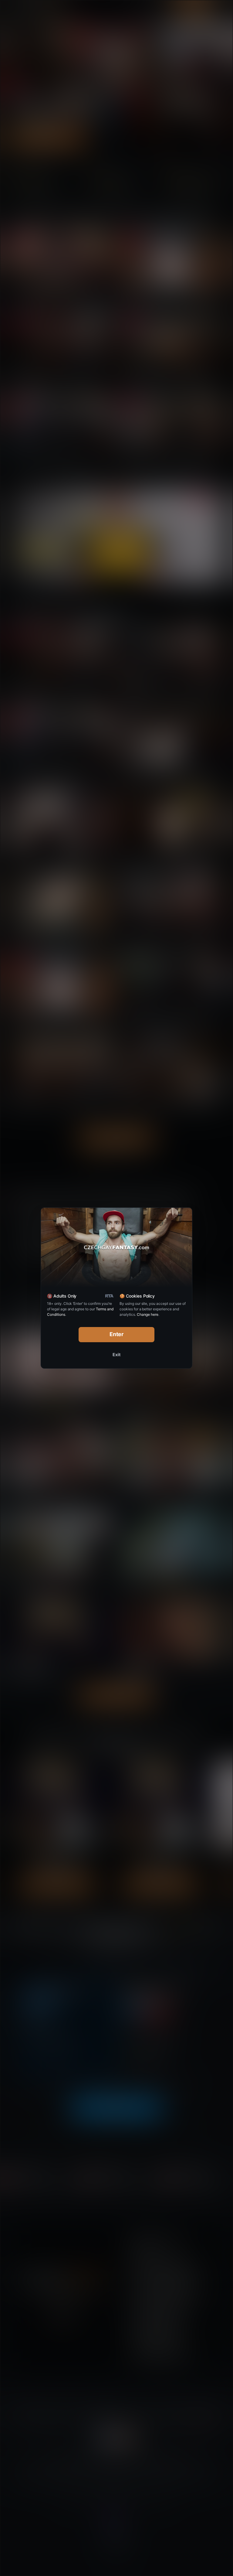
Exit (116, 1355)
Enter (117, 1334)
